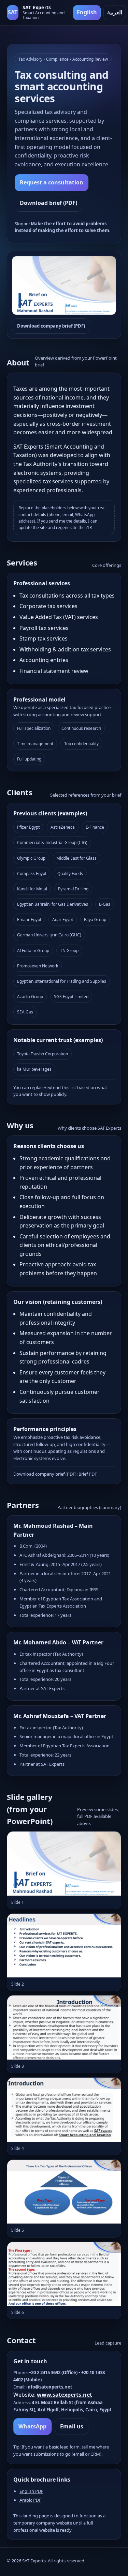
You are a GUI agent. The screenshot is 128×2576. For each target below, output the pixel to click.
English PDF (31, 2491)
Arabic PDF (30, 2500)
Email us (72, 2426)
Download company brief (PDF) (51, 326)
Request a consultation (52, 182)
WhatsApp (32, 2426)
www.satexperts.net (65, 2395)
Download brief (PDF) (48, 203)
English (87, 12)
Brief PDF (88, 1474)
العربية (115, 12)
